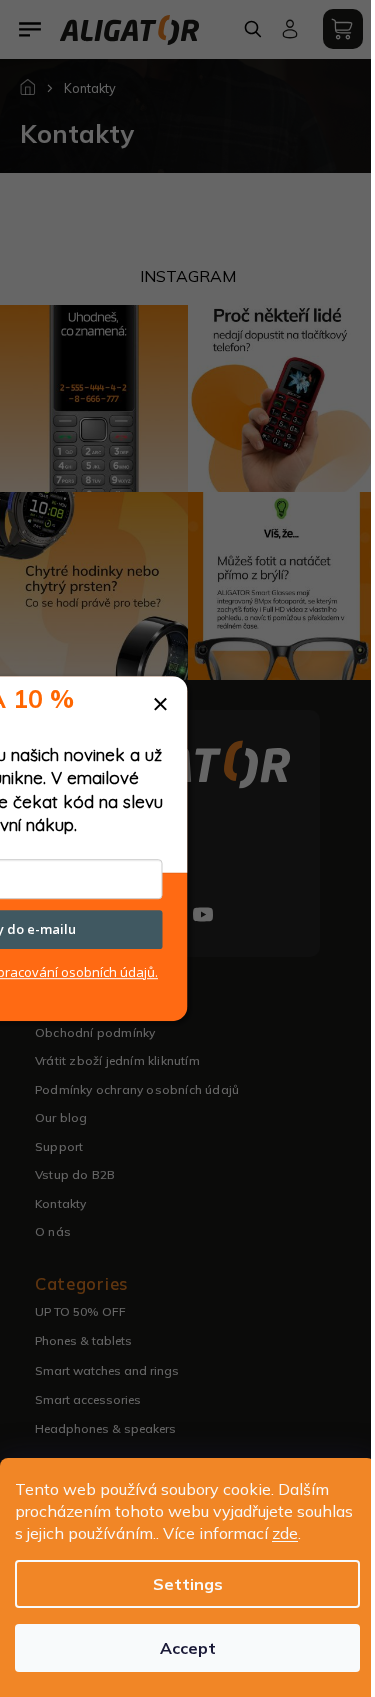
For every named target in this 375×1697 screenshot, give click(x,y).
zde (285, 1533)
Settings (188, 1584)
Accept (188, 1648)
